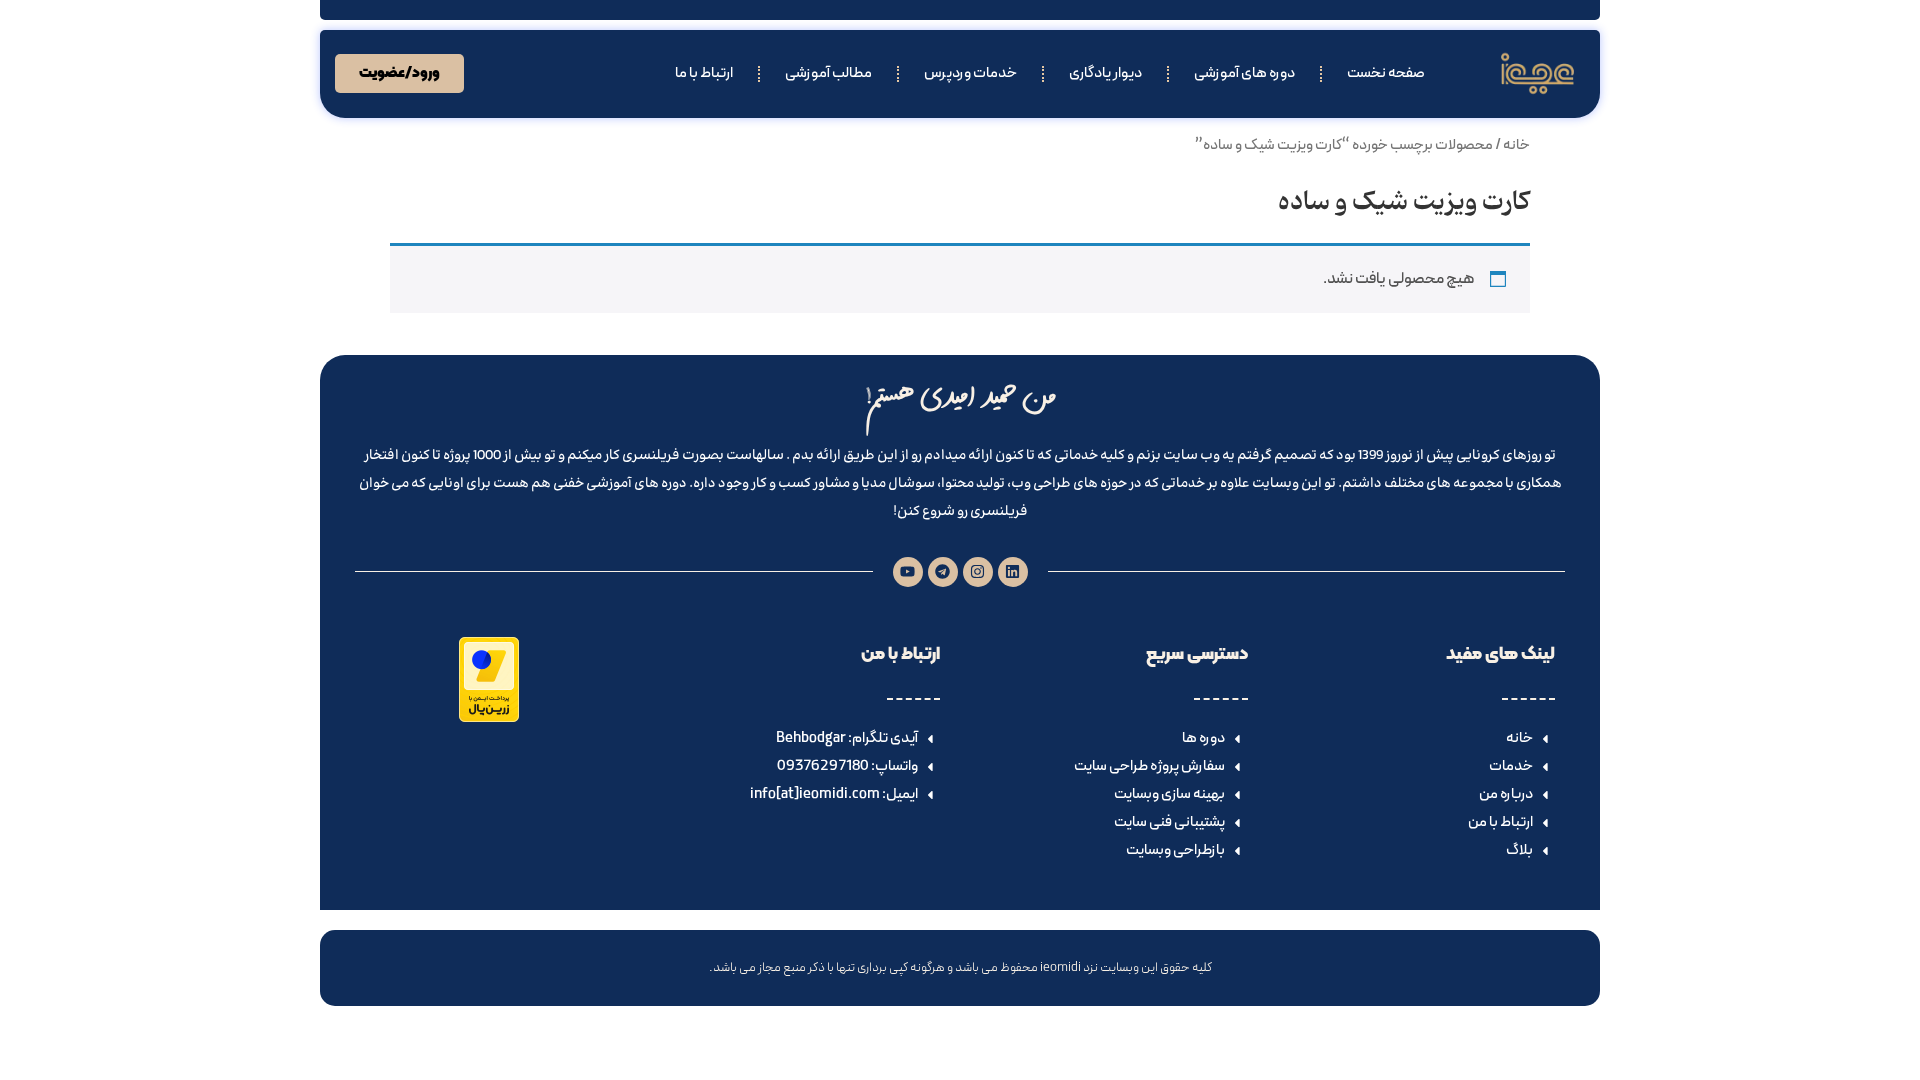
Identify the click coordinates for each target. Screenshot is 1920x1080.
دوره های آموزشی (1244, 73)
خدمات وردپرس (970, 73)
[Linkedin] (1013, 572)
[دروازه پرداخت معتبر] (489, 718)
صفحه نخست (1386, 73)
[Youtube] (908, 572)
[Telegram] (943, 572)
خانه (1516, 145)
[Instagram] (978, 572)
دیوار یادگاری (1105, 73)
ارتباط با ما (704, 73)
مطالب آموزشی (828, 73)
